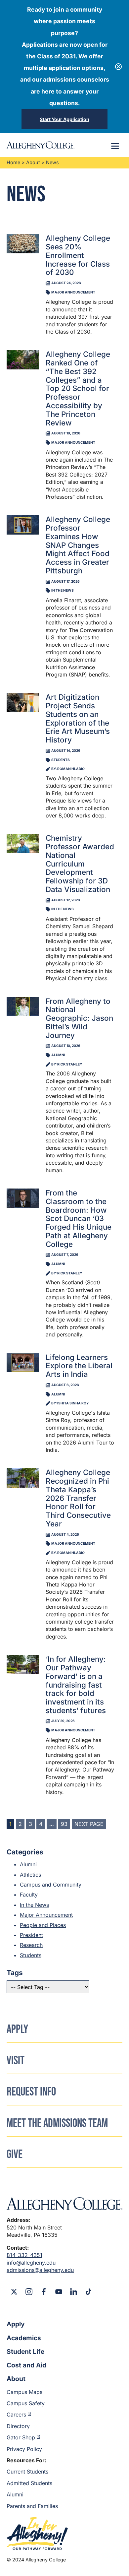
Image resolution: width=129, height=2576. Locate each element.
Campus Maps (24, 2392)
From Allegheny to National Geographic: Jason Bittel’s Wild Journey (79, 1018)
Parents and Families (32, 2506)
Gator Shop (21, 2437)
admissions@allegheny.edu (40, 2270)
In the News (34, 1905)
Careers (16, 2415)
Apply (16, 2324)
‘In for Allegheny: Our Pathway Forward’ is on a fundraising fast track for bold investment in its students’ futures (76, 1685)
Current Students (27, 2472)
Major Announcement (46, 1915)
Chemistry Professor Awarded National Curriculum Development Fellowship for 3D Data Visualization (80, 864)
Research (31, 1945)
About (33, 162)
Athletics (30, 1875)
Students (31, 1955)
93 (64, 1824)
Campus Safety (26, 2403)
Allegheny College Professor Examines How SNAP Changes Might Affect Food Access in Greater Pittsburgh (78, 545)
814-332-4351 (24, 2255)
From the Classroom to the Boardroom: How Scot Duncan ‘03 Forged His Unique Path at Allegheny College (79, 1218)
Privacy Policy (24, 2449)
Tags (15, 1973)
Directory (18, 2426)
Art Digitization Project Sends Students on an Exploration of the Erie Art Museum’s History (78, 718)
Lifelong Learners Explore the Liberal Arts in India (79, 1366)
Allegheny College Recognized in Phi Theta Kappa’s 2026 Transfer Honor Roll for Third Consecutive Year (78, 1498)
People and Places (43, 1925)
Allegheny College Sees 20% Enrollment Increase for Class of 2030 (78, 255)
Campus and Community (51, 1885)
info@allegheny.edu (31, 2263)
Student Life (25, 2351)
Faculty (29, 1895)
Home (13, 162)
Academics (24, 2338)
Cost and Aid (26, 2365)
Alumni (28, 1864)
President (31, 1935)
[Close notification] (118, 67)
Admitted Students (29, 2483)
